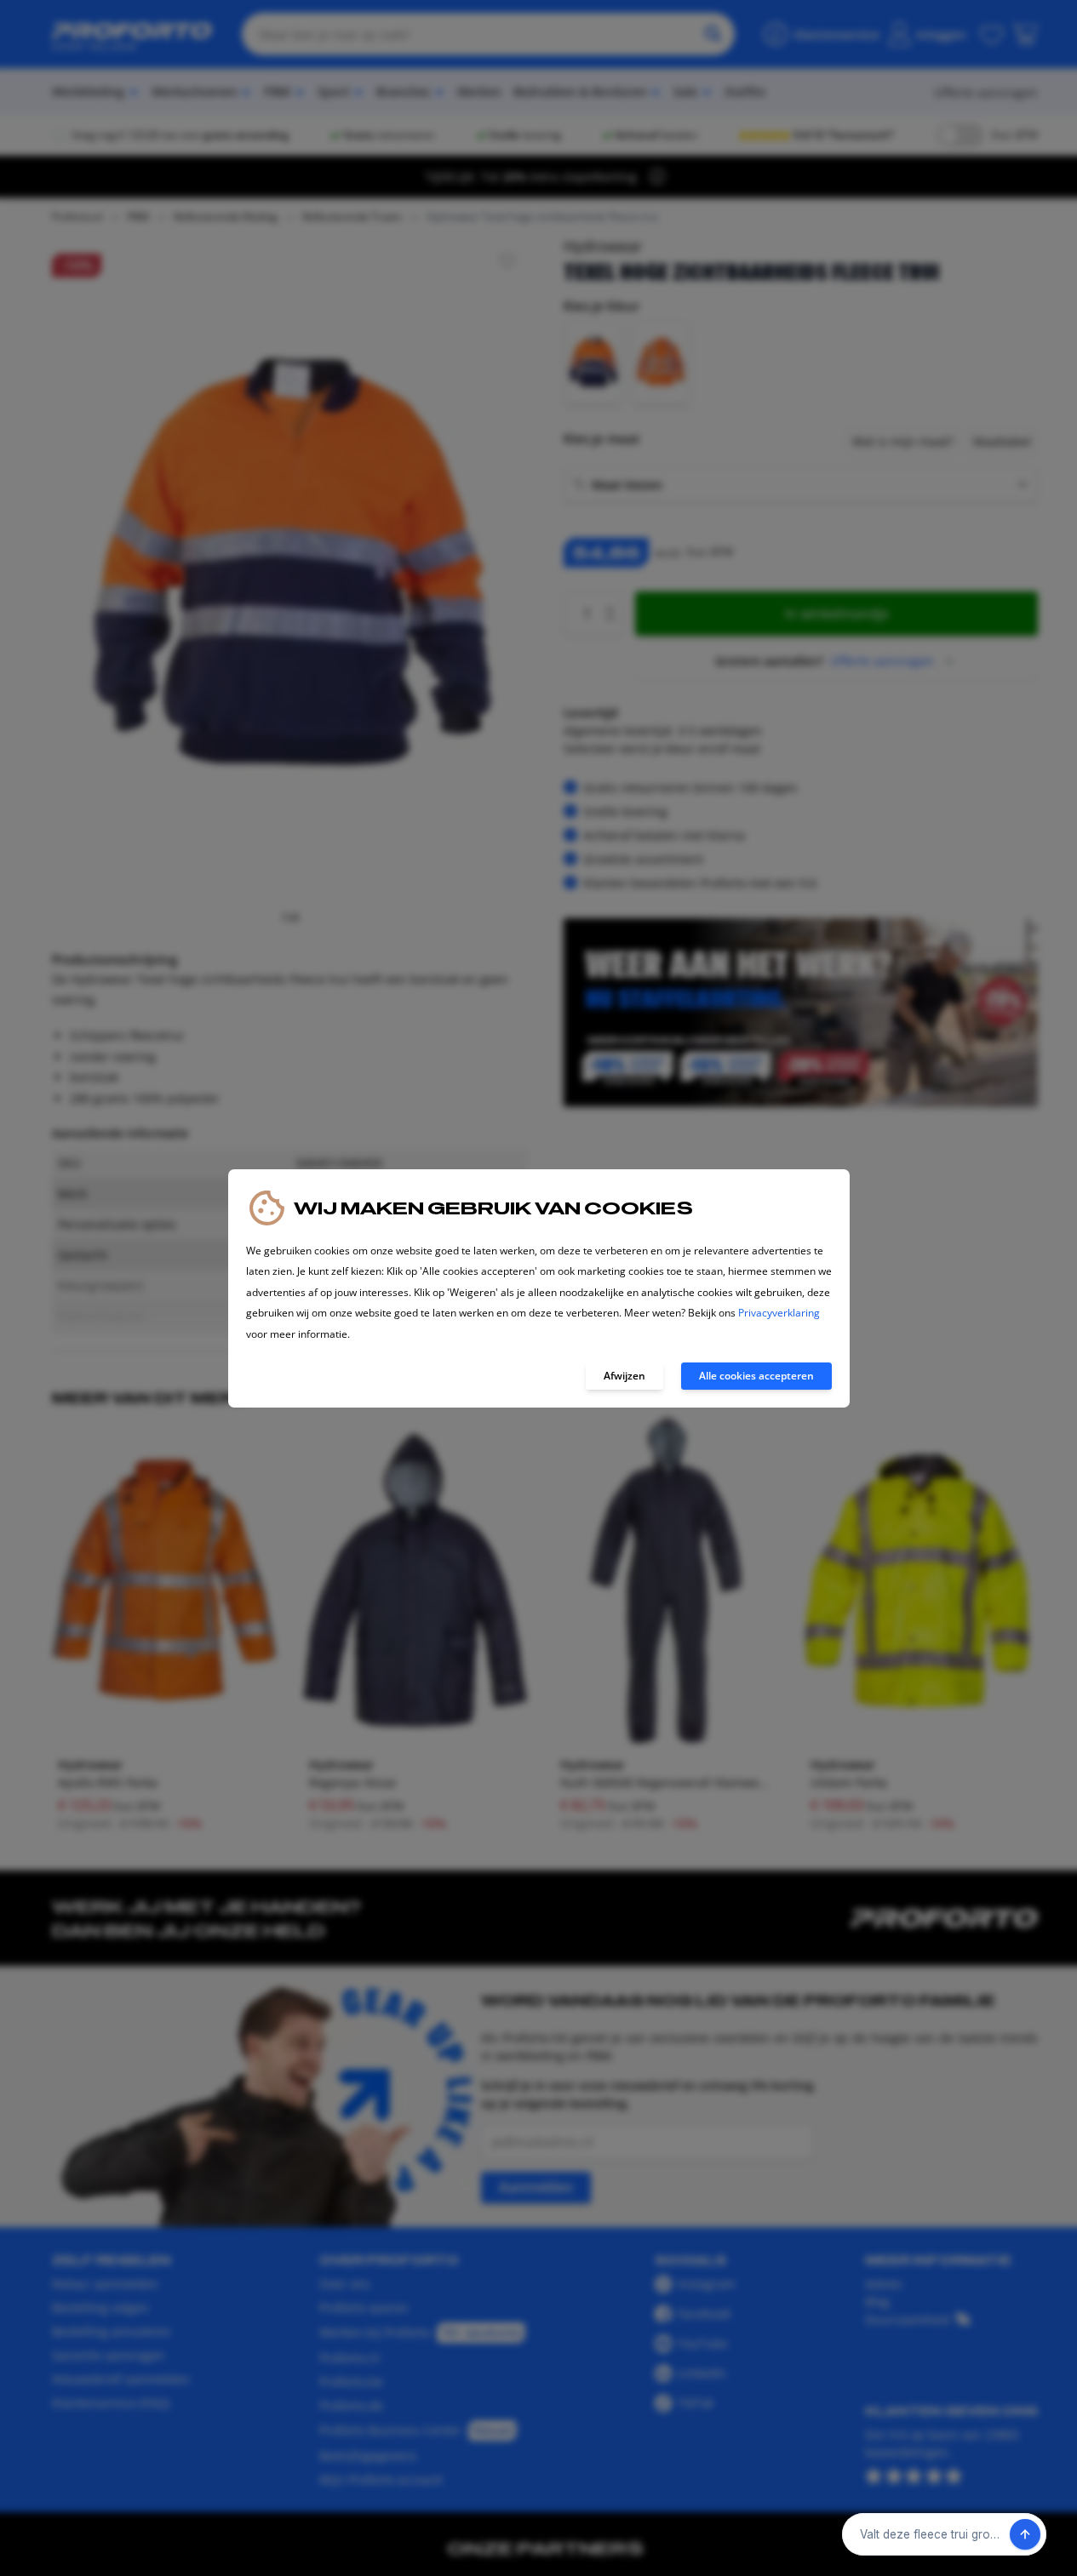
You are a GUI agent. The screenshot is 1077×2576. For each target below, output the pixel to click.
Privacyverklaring (779, 1313)
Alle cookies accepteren (756, 1376)
